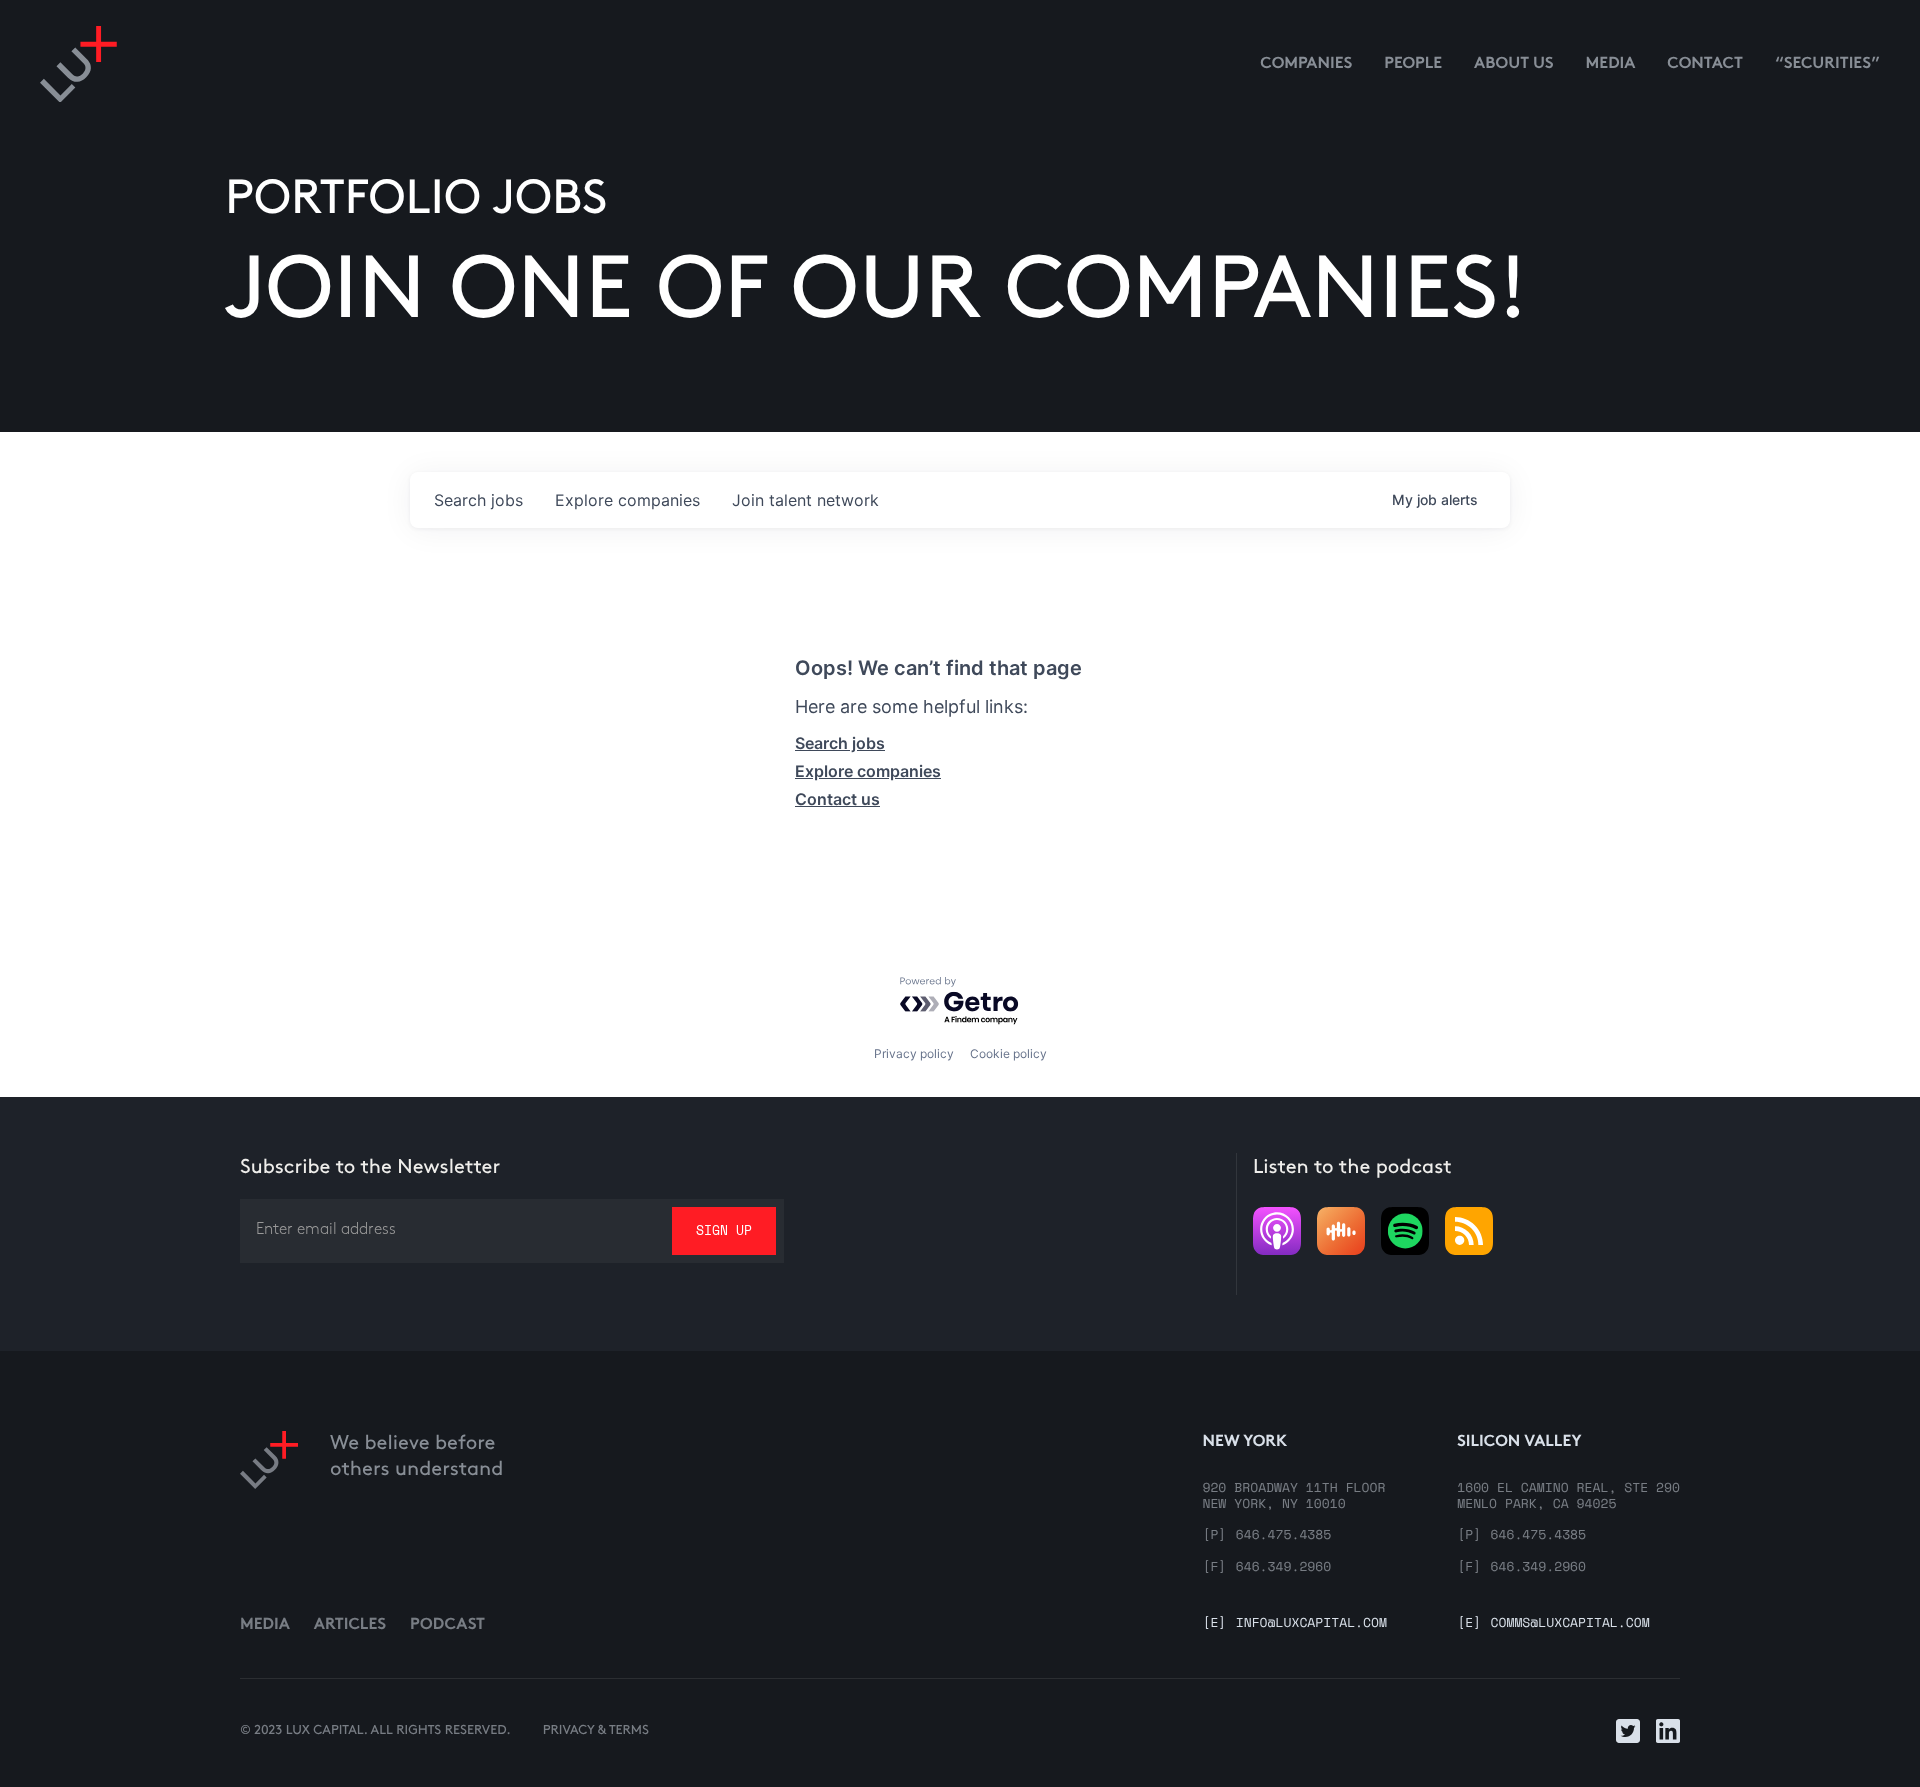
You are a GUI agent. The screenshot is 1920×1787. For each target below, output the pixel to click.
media (1611, 64)
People (1413, 64)
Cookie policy (1008, 1053)
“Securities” (1827, 64)
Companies (1306, 64)
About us (1514, 64)
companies (627, 500)
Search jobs (840, 743)
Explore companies (868, 771)
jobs (478, 500)
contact (1705, 64)
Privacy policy (914, 1053)
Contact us (837, 799)
